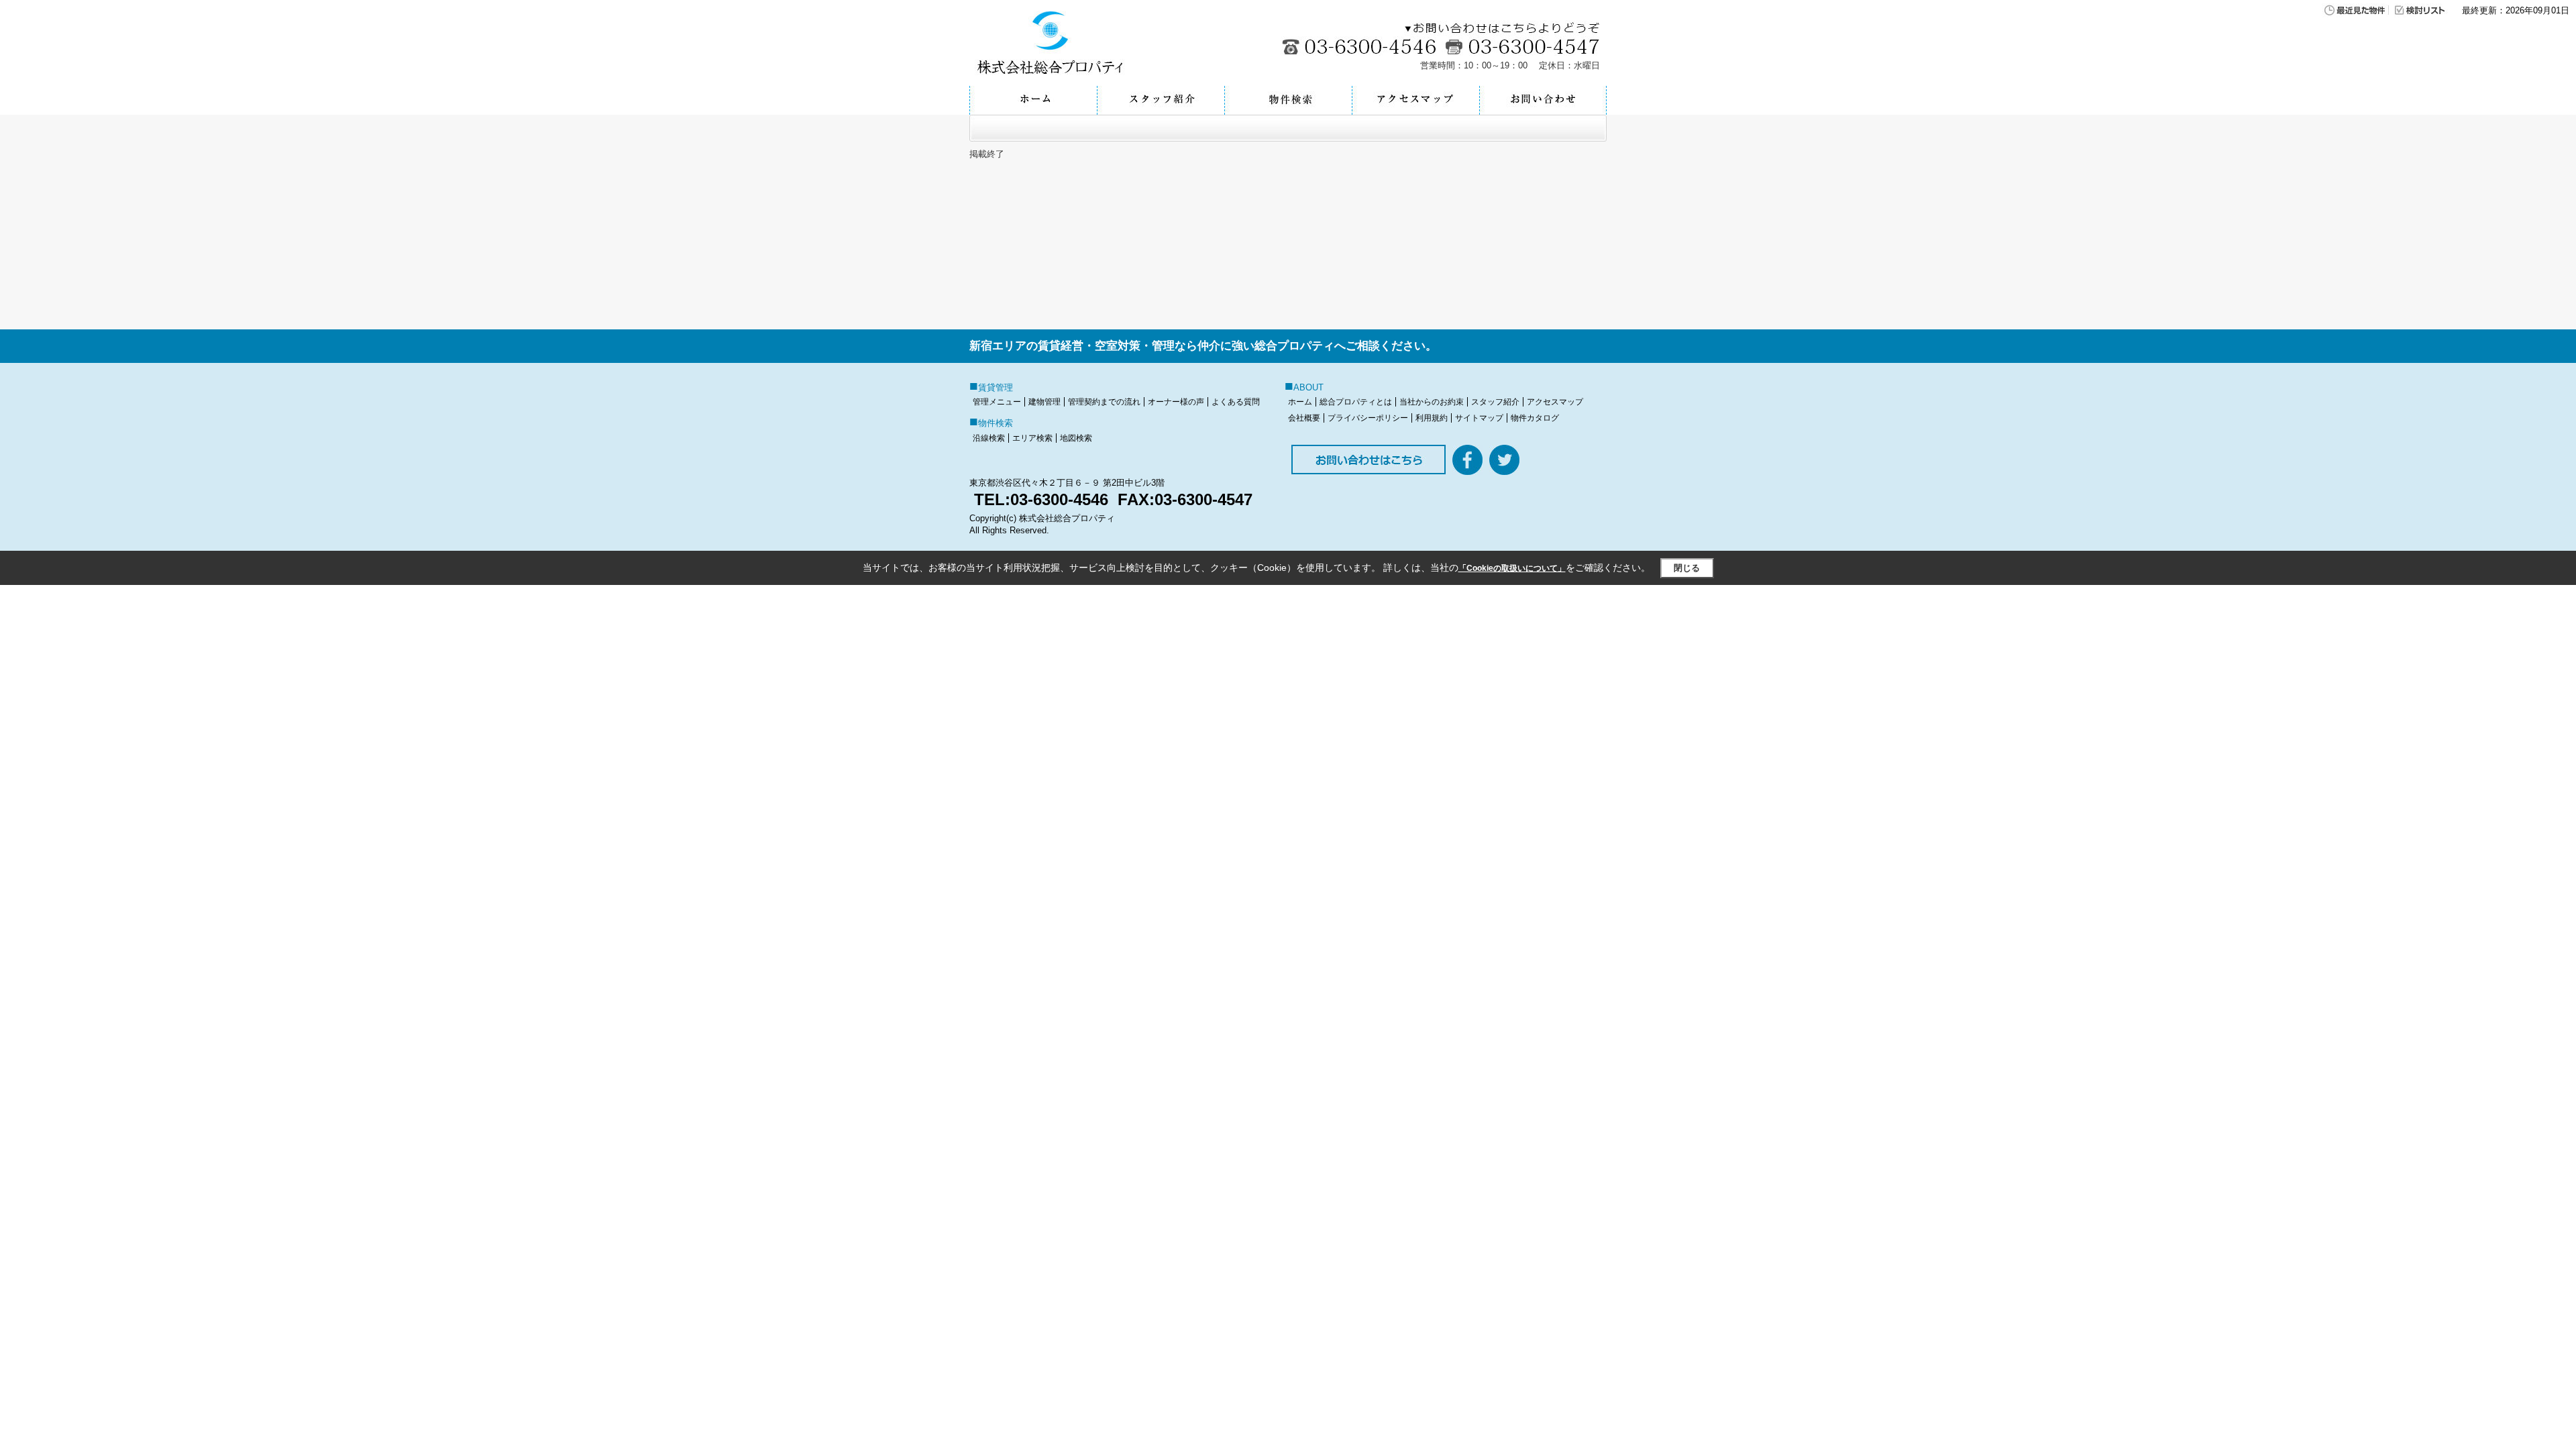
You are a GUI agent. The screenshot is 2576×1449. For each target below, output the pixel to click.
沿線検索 (989, 438)
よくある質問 (1236, 402)
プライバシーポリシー (1368, 418)
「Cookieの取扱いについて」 (1512, 568)
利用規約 (1432, 418)
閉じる (1687, 568)
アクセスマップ (1555, 402)
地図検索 (1076, 438)
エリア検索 (1032, 438)
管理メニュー (997, 402)
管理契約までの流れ (1104, 402)
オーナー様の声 (1176, 402)
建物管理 (1044, 402)
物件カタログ (1535, 418)
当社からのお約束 (1432, 402)
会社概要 (1304, 418)
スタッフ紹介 (1495, 402)
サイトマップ (1479, 418)
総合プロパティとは (1356, 402)
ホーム (1300, 402)
